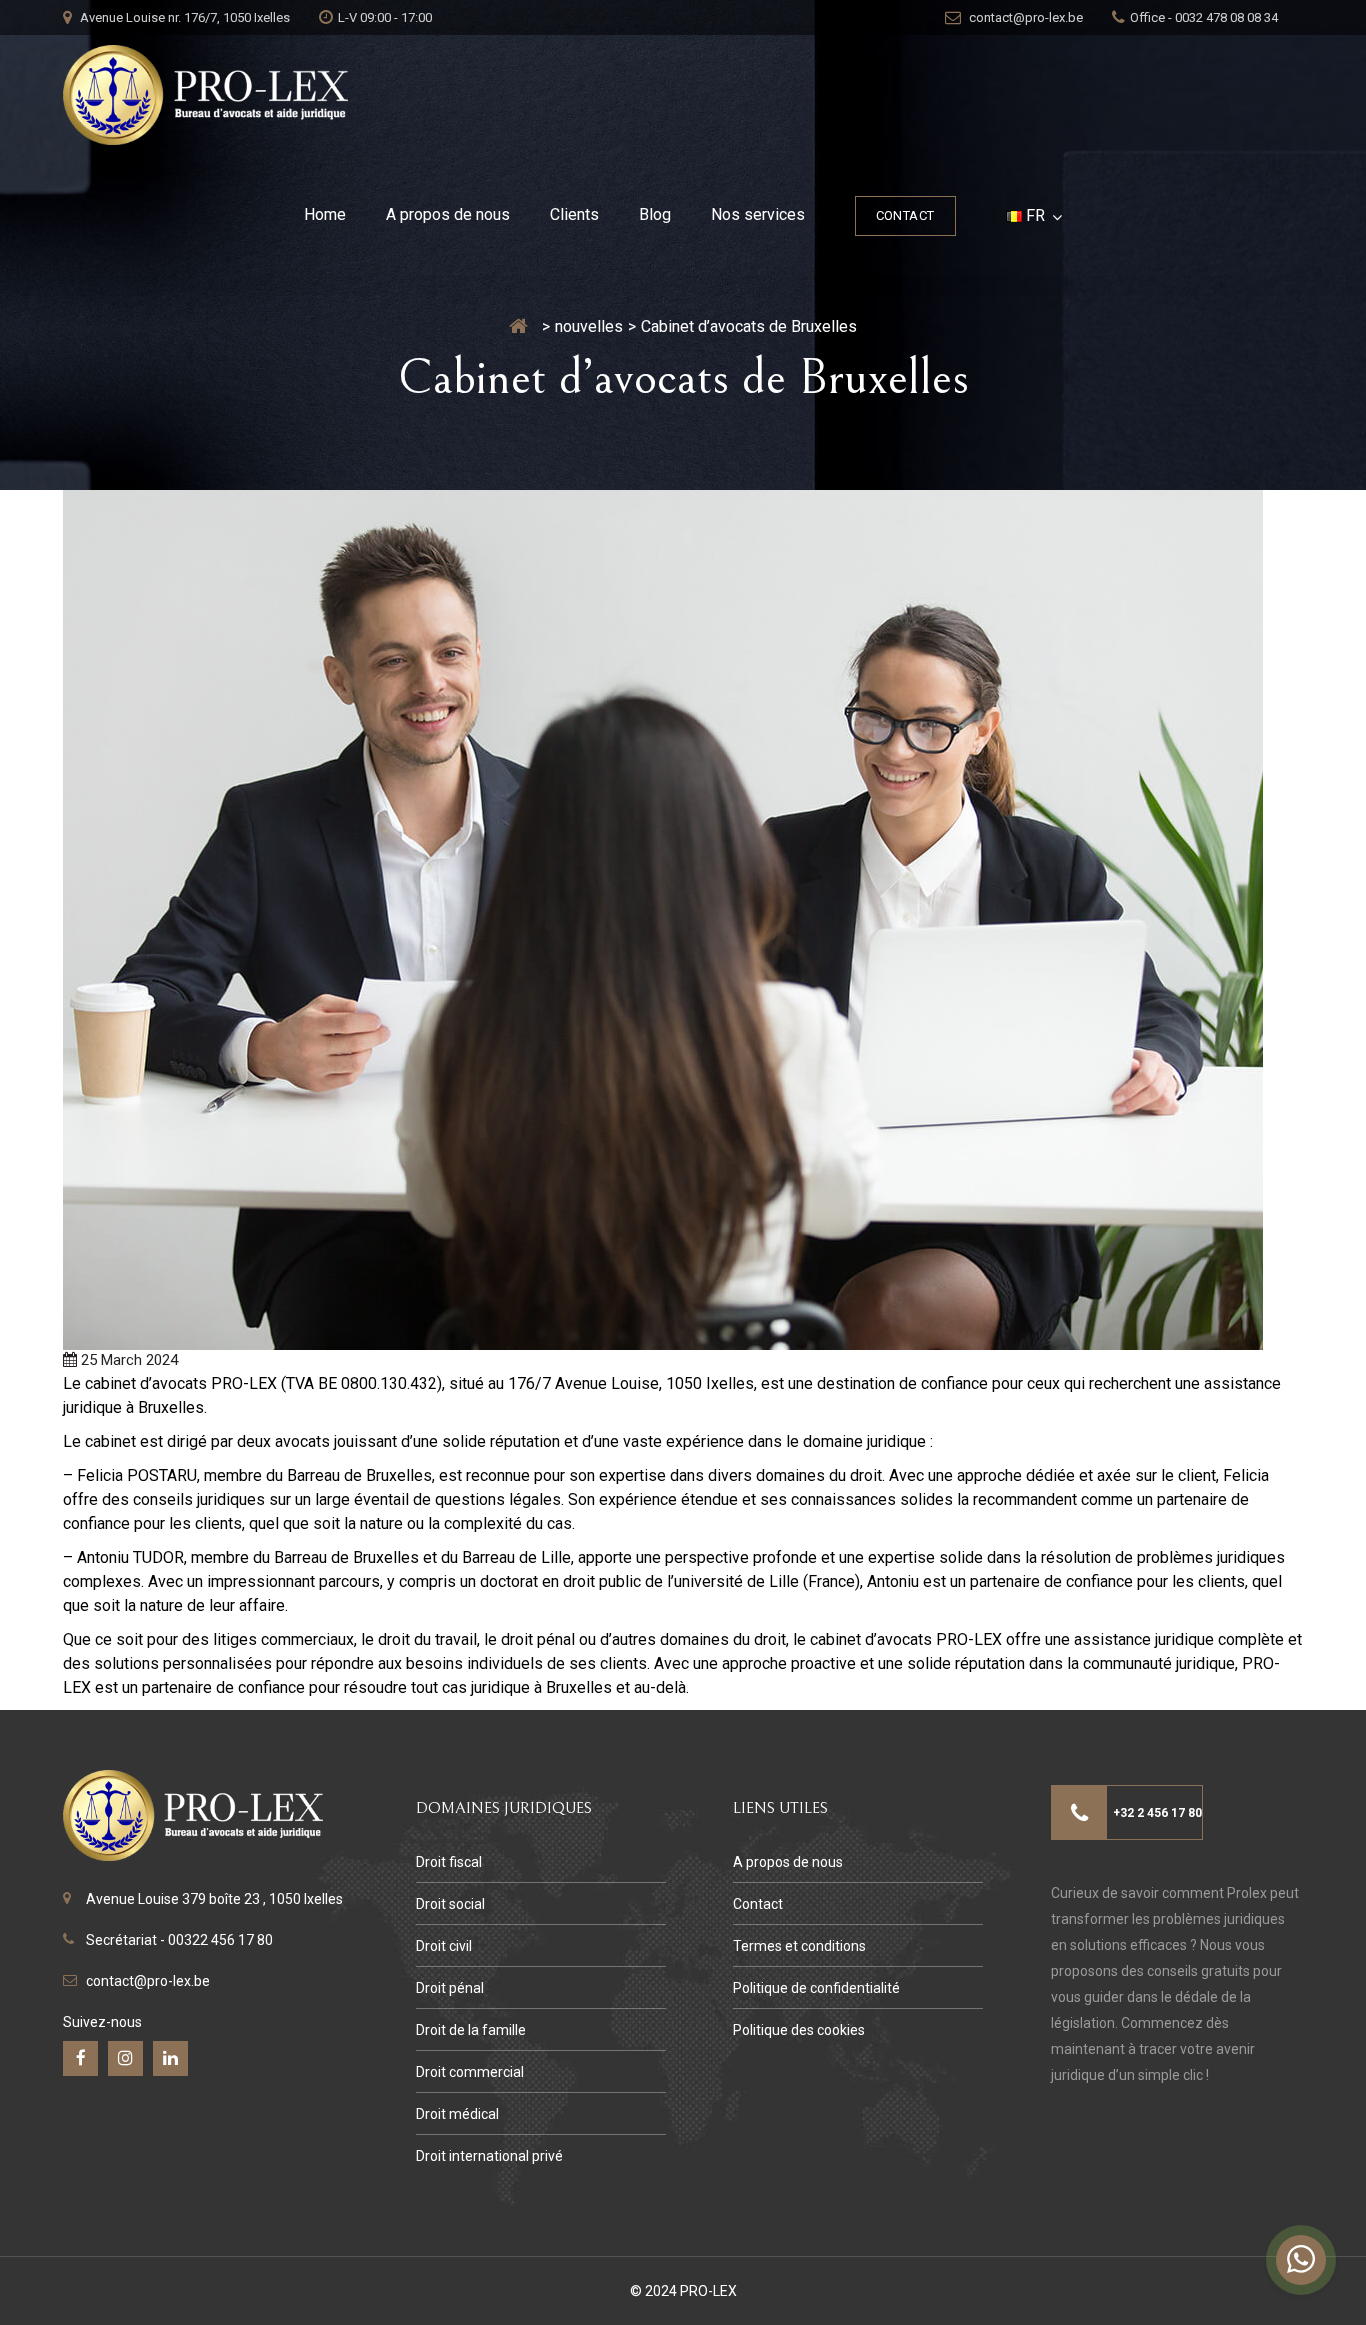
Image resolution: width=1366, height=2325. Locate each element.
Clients (574, 214)
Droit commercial (470, 2072)
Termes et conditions (799, 1946)
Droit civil (444, 1946)
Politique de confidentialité (816, 1988)
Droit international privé (489, 2156)
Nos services (758, 214)
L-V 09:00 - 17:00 (385, 17)
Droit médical (457, 2114)
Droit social (450, 1904)
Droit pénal (450, 1988)
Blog (655, 214)
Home (325, 214)
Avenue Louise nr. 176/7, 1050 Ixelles (183, 17)
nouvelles (589, 326)
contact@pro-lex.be (1024, 17)
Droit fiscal (449, 1862)
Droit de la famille (471, 2030)
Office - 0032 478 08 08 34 (1204, 17)
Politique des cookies (799, 2030)
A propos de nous (448, 214)
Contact (905, 215)
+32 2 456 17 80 (1157, 1813)
